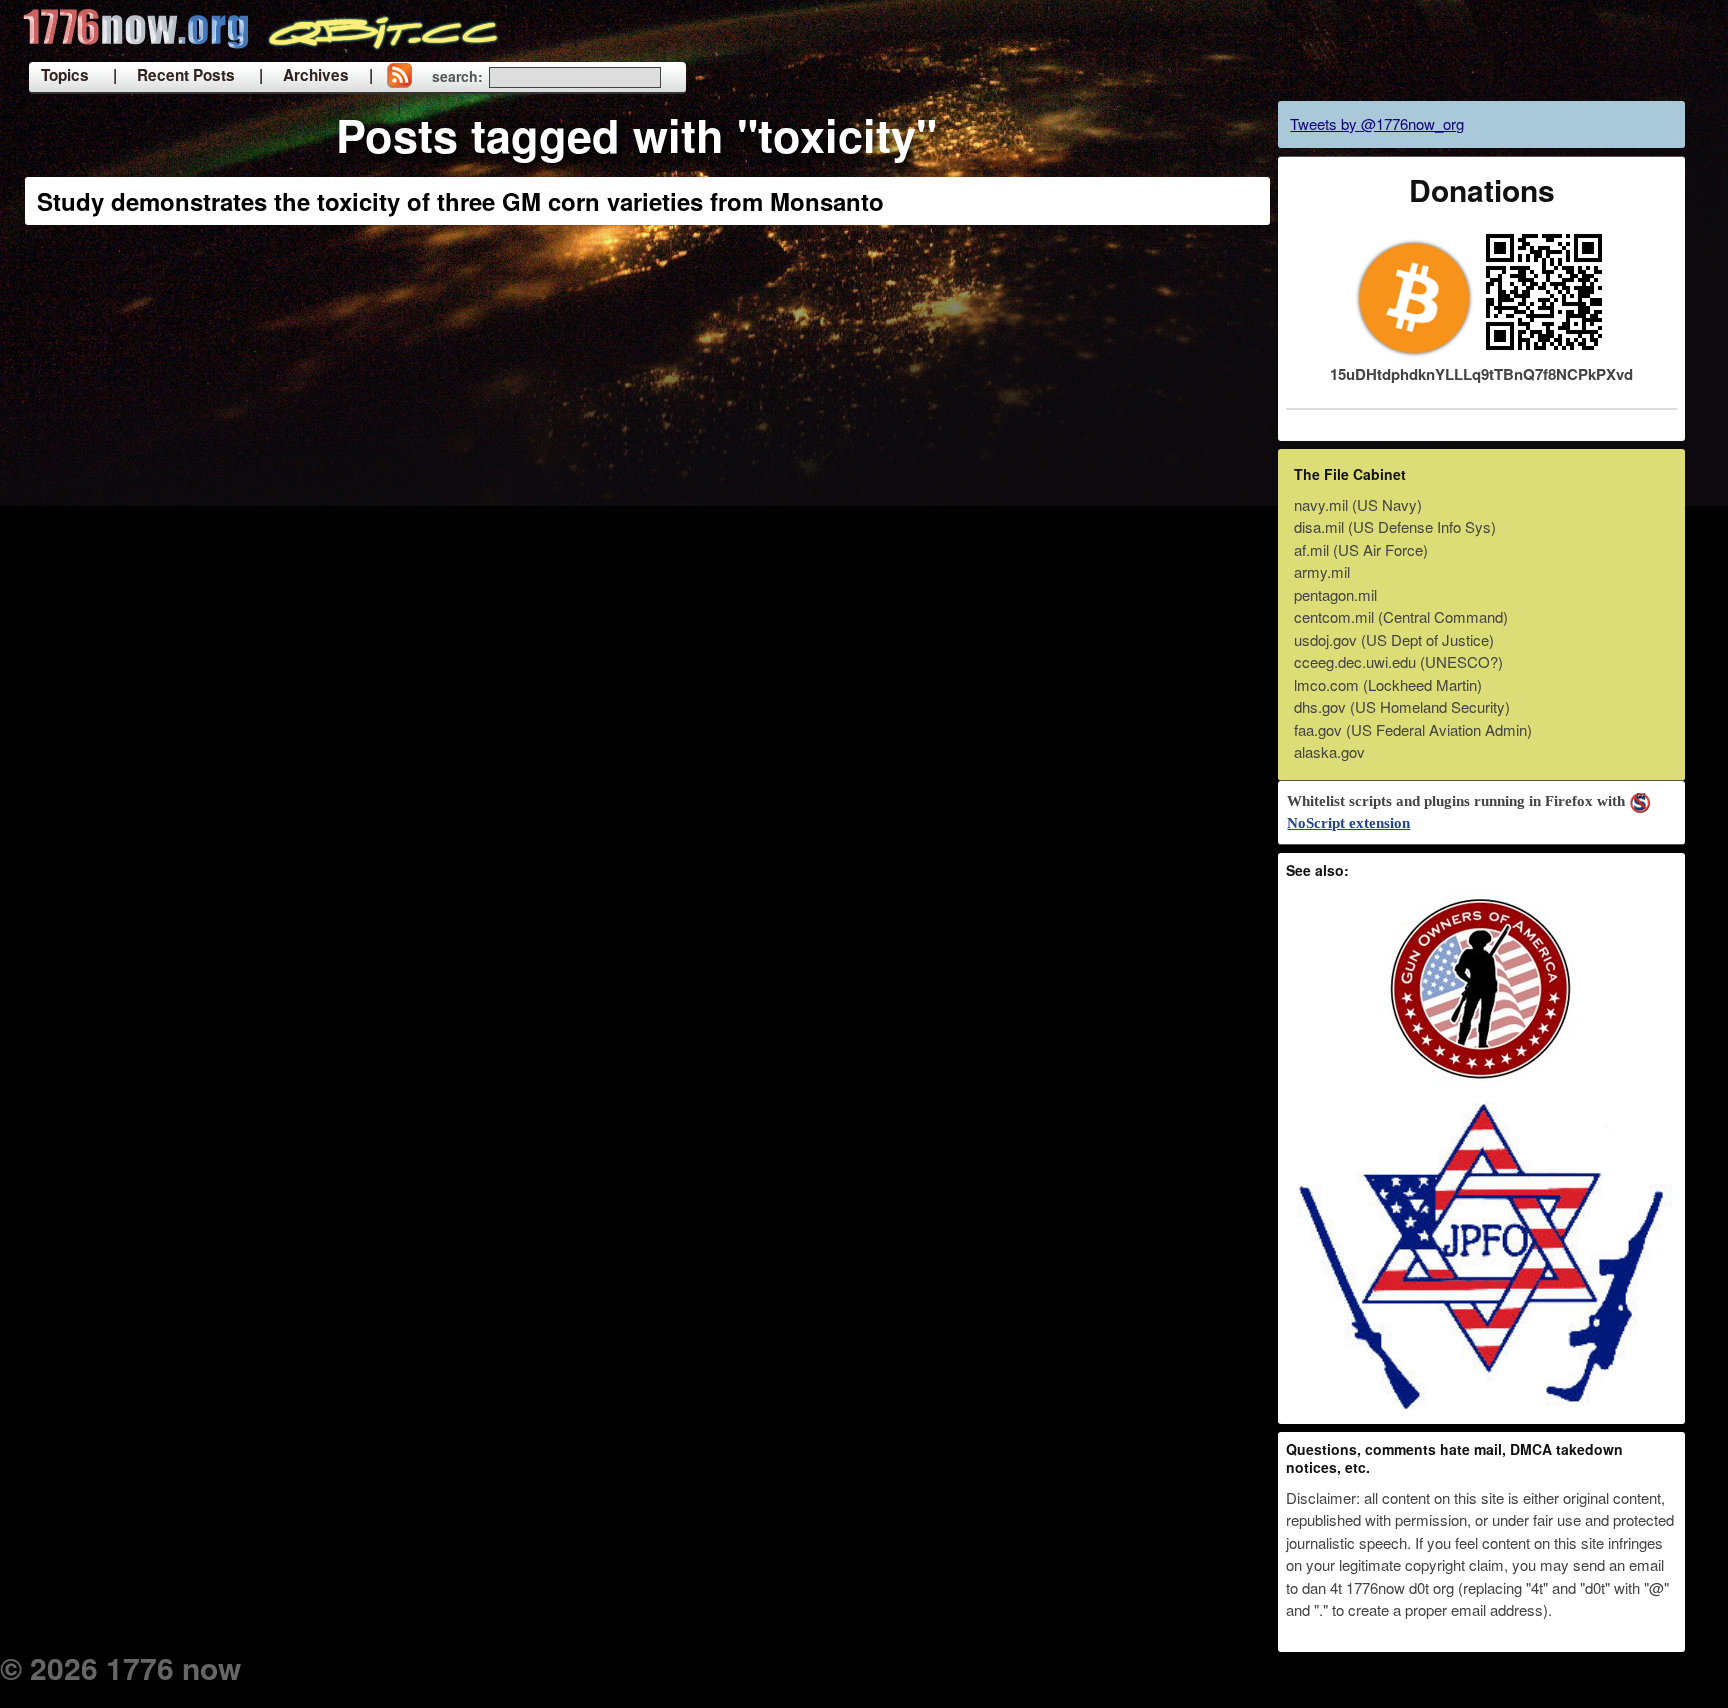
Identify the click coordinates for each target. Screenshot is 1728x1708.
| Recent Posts (174, 75)
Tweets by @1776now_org (1377, 123)
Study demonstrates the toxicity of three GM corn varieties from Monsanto (460, 201)
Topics (65, 75)
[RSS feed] (399, 77)
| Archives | (316, 75)
